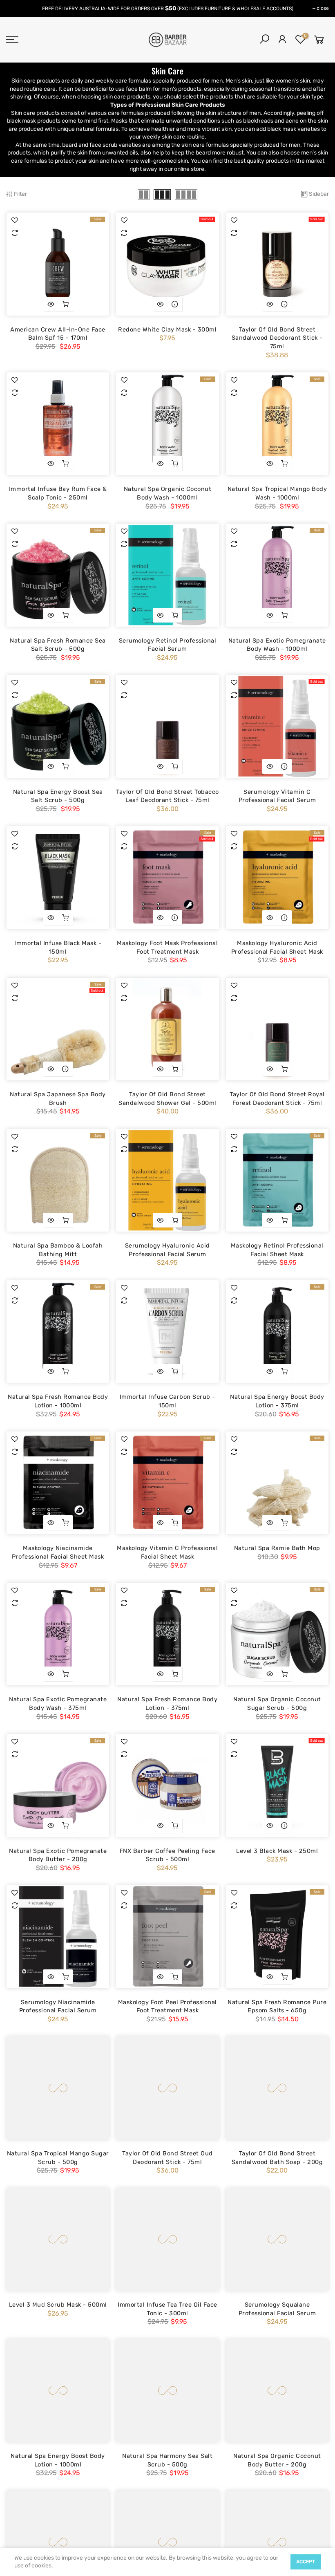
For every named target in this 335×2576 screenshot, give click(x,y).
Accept (306, 2562)
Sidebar (319, 194)
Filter (20, 194)
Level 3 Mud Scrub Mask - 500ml (58, 2305)
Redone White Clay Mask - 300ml (167, 329)
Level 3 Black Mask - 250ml (277, 1851)
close (323, 8)
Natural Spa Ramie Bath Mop (277, 1548)
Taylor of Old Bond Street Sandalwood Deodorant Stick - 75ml (277, 338)
